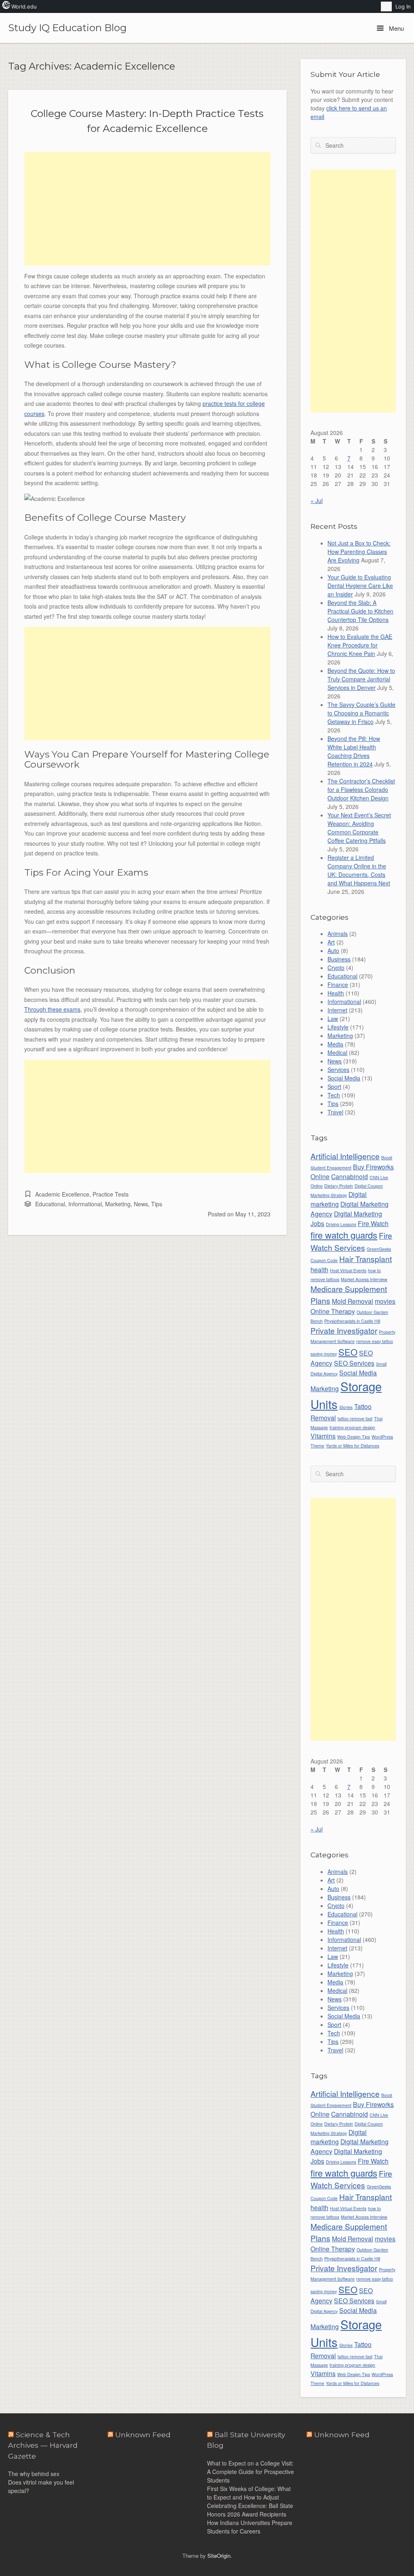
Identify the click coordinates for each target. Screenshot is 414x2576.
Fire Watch (373, 1223)
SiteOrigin (219, 2556)
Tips (157, 1204)
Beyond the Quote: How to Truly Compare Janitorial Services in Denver (361, 679)
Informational (85, 1204)
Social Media (344, 1078)
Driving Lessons (341, 1224)
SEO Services (354, 1363)
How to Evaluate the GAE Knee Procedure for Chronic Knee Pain (360, 645)
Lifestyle (338, 1027)
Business (339, 959)
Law (333, 1019)
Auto (333, 951)
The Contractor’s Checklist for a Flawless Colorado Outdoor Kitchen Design (361, 789)
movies (385, 1301)
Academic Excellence (62, 1194)
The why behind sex (34, 2474)
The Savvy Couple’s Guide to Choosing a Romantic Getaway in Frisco (361, 713)
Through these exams (52, 1009)
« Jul (317, 501)
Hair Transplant (365, 1259)
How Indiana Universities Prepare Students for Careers (250, 2527)
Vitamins (323, 1436)
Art (331, 942)
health (319, 1269)
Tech (334, 1095)
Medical (337, 1052)
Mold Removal (353, 1301)
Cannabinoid (350, 1176)
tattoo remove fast (355, 1418)
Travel (335, 1112)
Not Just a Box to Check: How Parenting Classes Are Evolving (359, 552)
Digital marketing (339, 1199)
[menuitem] (386, 6)
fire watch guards (344, 1235)
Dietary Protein (339, 1186)
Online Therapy (333, 1311)
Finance (338, 985)
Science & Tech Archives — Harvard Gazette (43, 2445)
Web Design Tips (354, 1437)
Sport (334, 1086)
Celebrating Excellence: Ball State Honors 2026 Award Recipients (250, 2510)
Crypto (336, 968)
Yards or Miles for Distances (353, 1446)
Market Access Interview (364, 1279)
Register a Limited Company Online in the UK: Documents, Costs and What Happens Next (359, 870)
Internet (337, 1010)
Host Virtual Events (348, 1270)
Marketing (118, 1204)
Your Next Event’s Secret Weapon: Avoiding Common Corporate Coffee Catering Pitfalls (359, 828)
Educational (50, 1204)
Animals (338, 934)
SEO (348, 1352)
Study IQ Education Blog (67, 28)
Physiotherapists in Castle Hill (352, 1321)
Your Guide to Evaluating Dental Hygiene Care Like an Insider (360, 586)
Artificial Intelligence (345, 1156)
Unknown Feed (342, 2435)
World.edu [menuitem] (24, 6)
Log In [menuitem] (403, 6)
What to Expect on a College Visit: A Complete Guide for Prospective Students (250, 2472)
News (141, 1204)
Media (335, 1044)
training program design (352, 1427)
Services (338, 1069)
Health (336, 993)
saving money (324, 1354)
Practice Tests (111, 1194)
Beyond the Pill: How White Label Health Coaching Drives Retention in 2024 (354, 751)
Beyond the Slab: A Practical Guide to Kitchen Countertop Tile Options (360, 611)
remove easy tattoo (375, 1341)
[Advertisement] (147, 209)
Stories (346, 1407)
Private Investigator (344, 1330)
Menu (396, 28)
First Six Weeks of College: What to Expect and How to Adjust (249, 2493)
